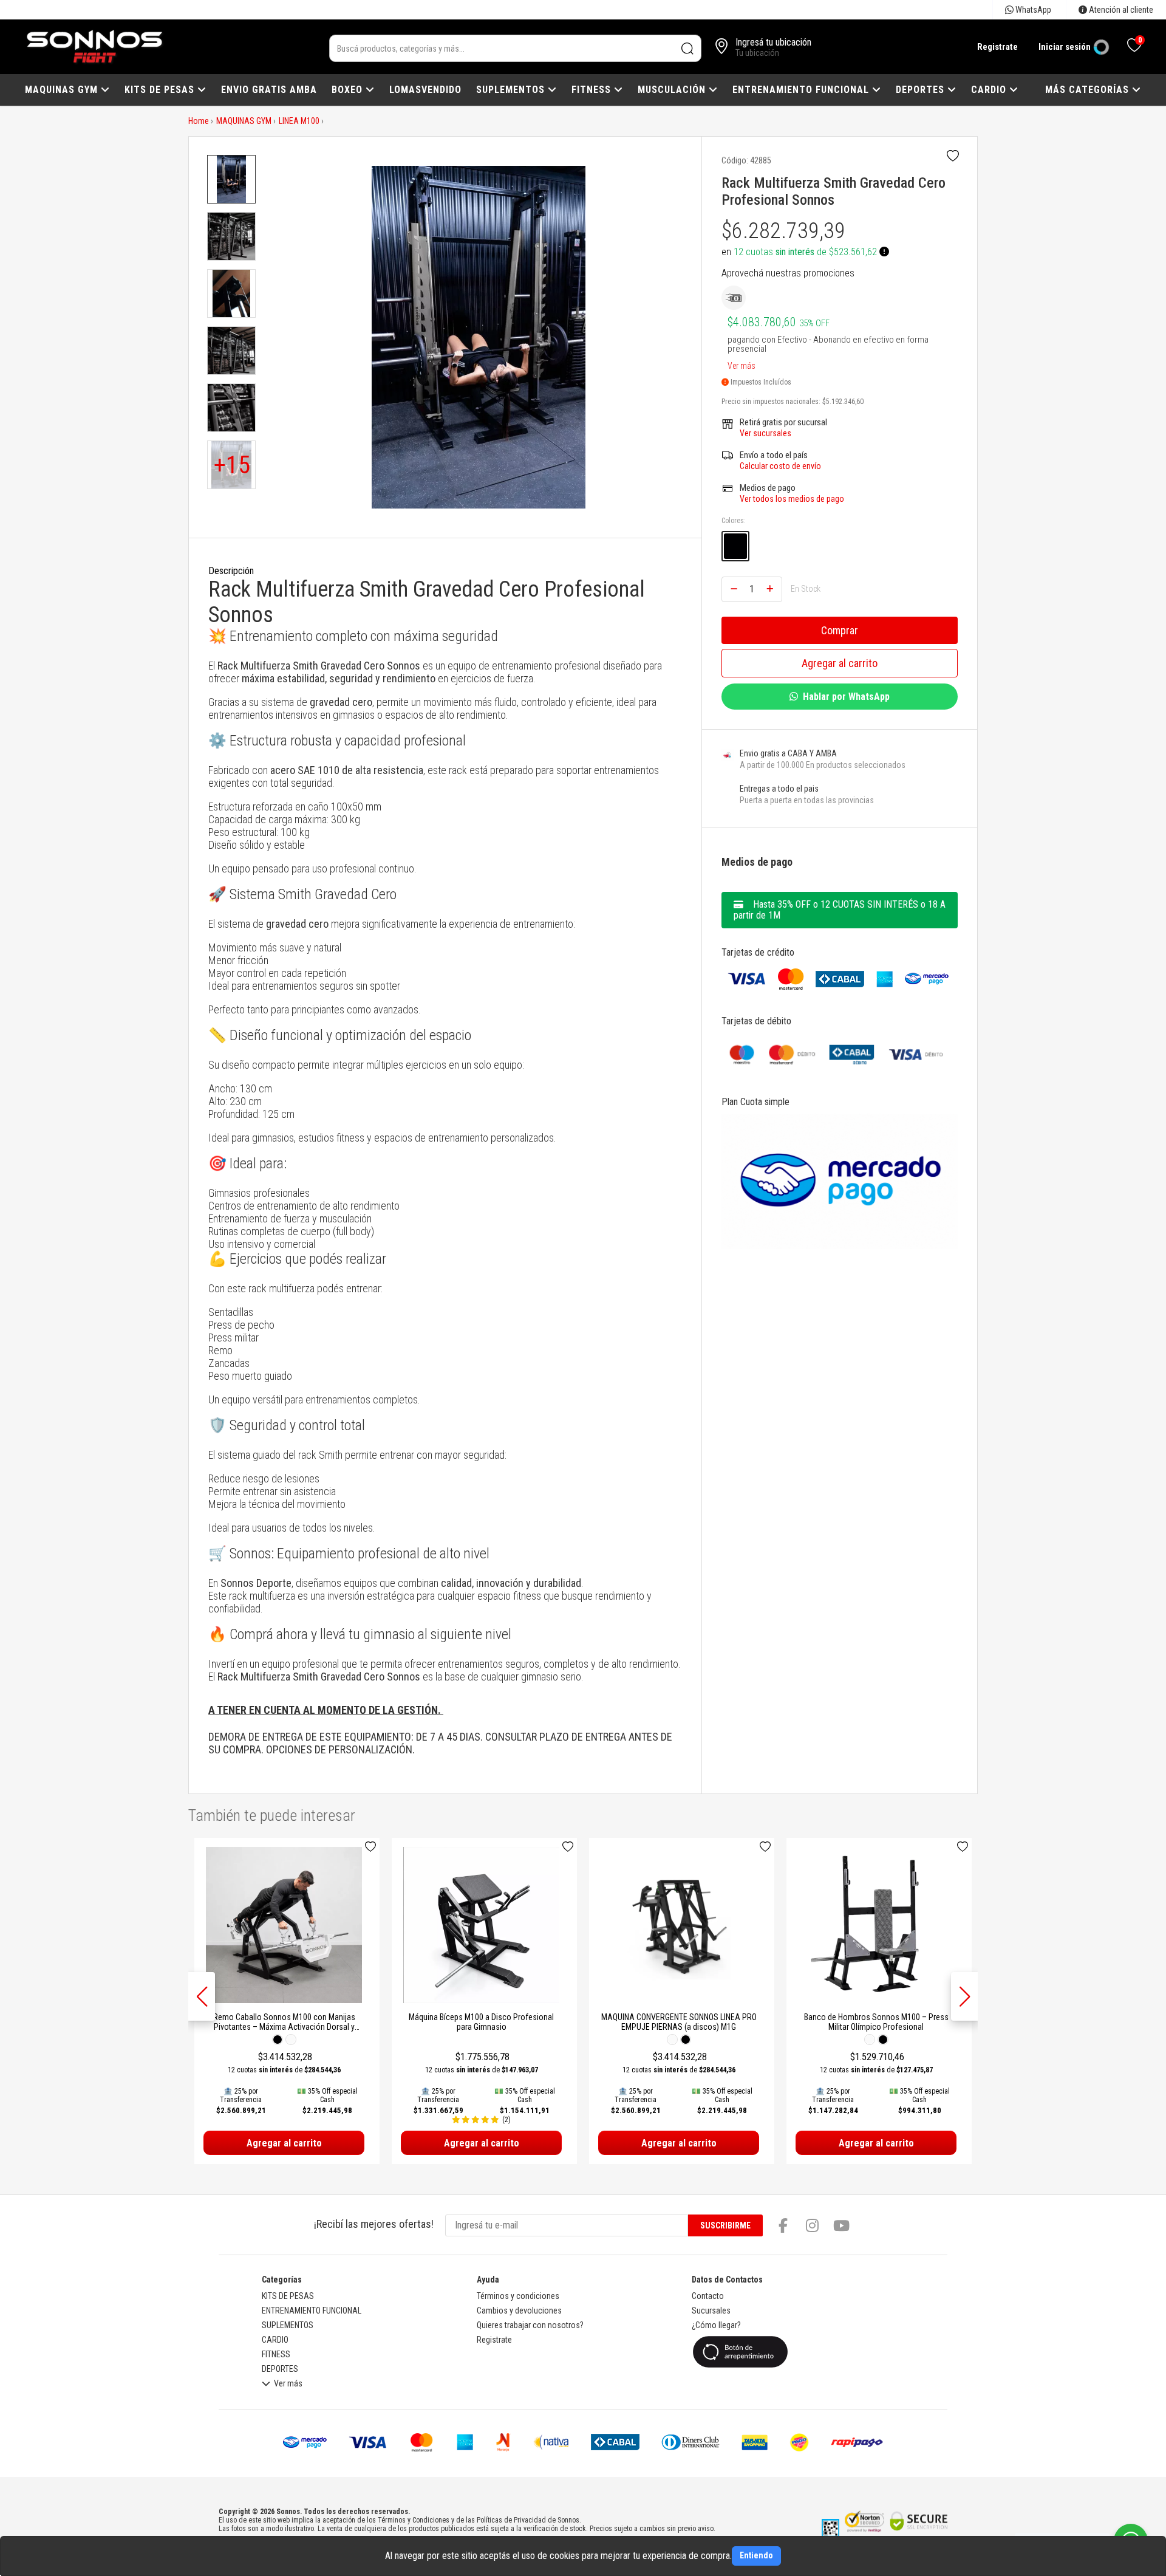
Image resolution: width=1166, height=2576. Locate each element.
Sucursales (711, 2311)
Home (199, 121)
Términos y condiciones (518, 2296)
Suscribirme (725, 2225)
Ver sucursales (765, 433)
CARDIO (990, 90)
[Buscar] (688, 48)
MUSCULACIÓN (673, 90)
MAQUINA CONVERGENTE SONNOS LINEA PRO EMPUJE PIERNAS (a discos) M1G (679, 2022)
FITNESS (593, 90)
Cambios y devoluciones (519, 2311)
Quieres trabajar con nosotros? (530, 2325)
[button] (964, 1996)
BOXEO (349, 90)
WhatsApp (1032, 10)
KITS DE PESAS (161, 90)
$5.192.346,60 (843, 402)
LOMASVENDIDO (425, 90)
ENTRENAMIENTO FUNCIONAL (802, 90)
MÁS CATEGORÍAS (1089, 90)
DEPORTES (922, 90)
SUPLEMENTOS (512, 90)
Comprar (840, 630)
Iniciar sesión (1065, 47)
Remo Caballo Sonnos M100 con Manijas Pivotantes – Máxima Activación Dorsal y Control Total (284, 2027)
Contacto (708, 2296)
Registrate (997, 47)
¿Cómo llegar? (716, 2325)
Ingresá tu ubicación (773, 42)
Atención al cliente (1120, 10)
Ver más (742, 363)
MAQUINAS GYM (63, 90)
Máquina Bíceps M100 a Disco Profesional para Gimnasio (481, 2022)
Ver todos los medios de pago (792, 499)
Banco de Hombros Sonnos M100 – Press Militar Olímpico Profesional (876, 2022)
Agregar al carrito (840, 663)
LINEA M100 (299, 121)
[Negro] (735, 546)
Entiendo (756, 2555)
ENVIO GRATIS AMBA (269, 90)
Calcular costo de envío (780, 466)
